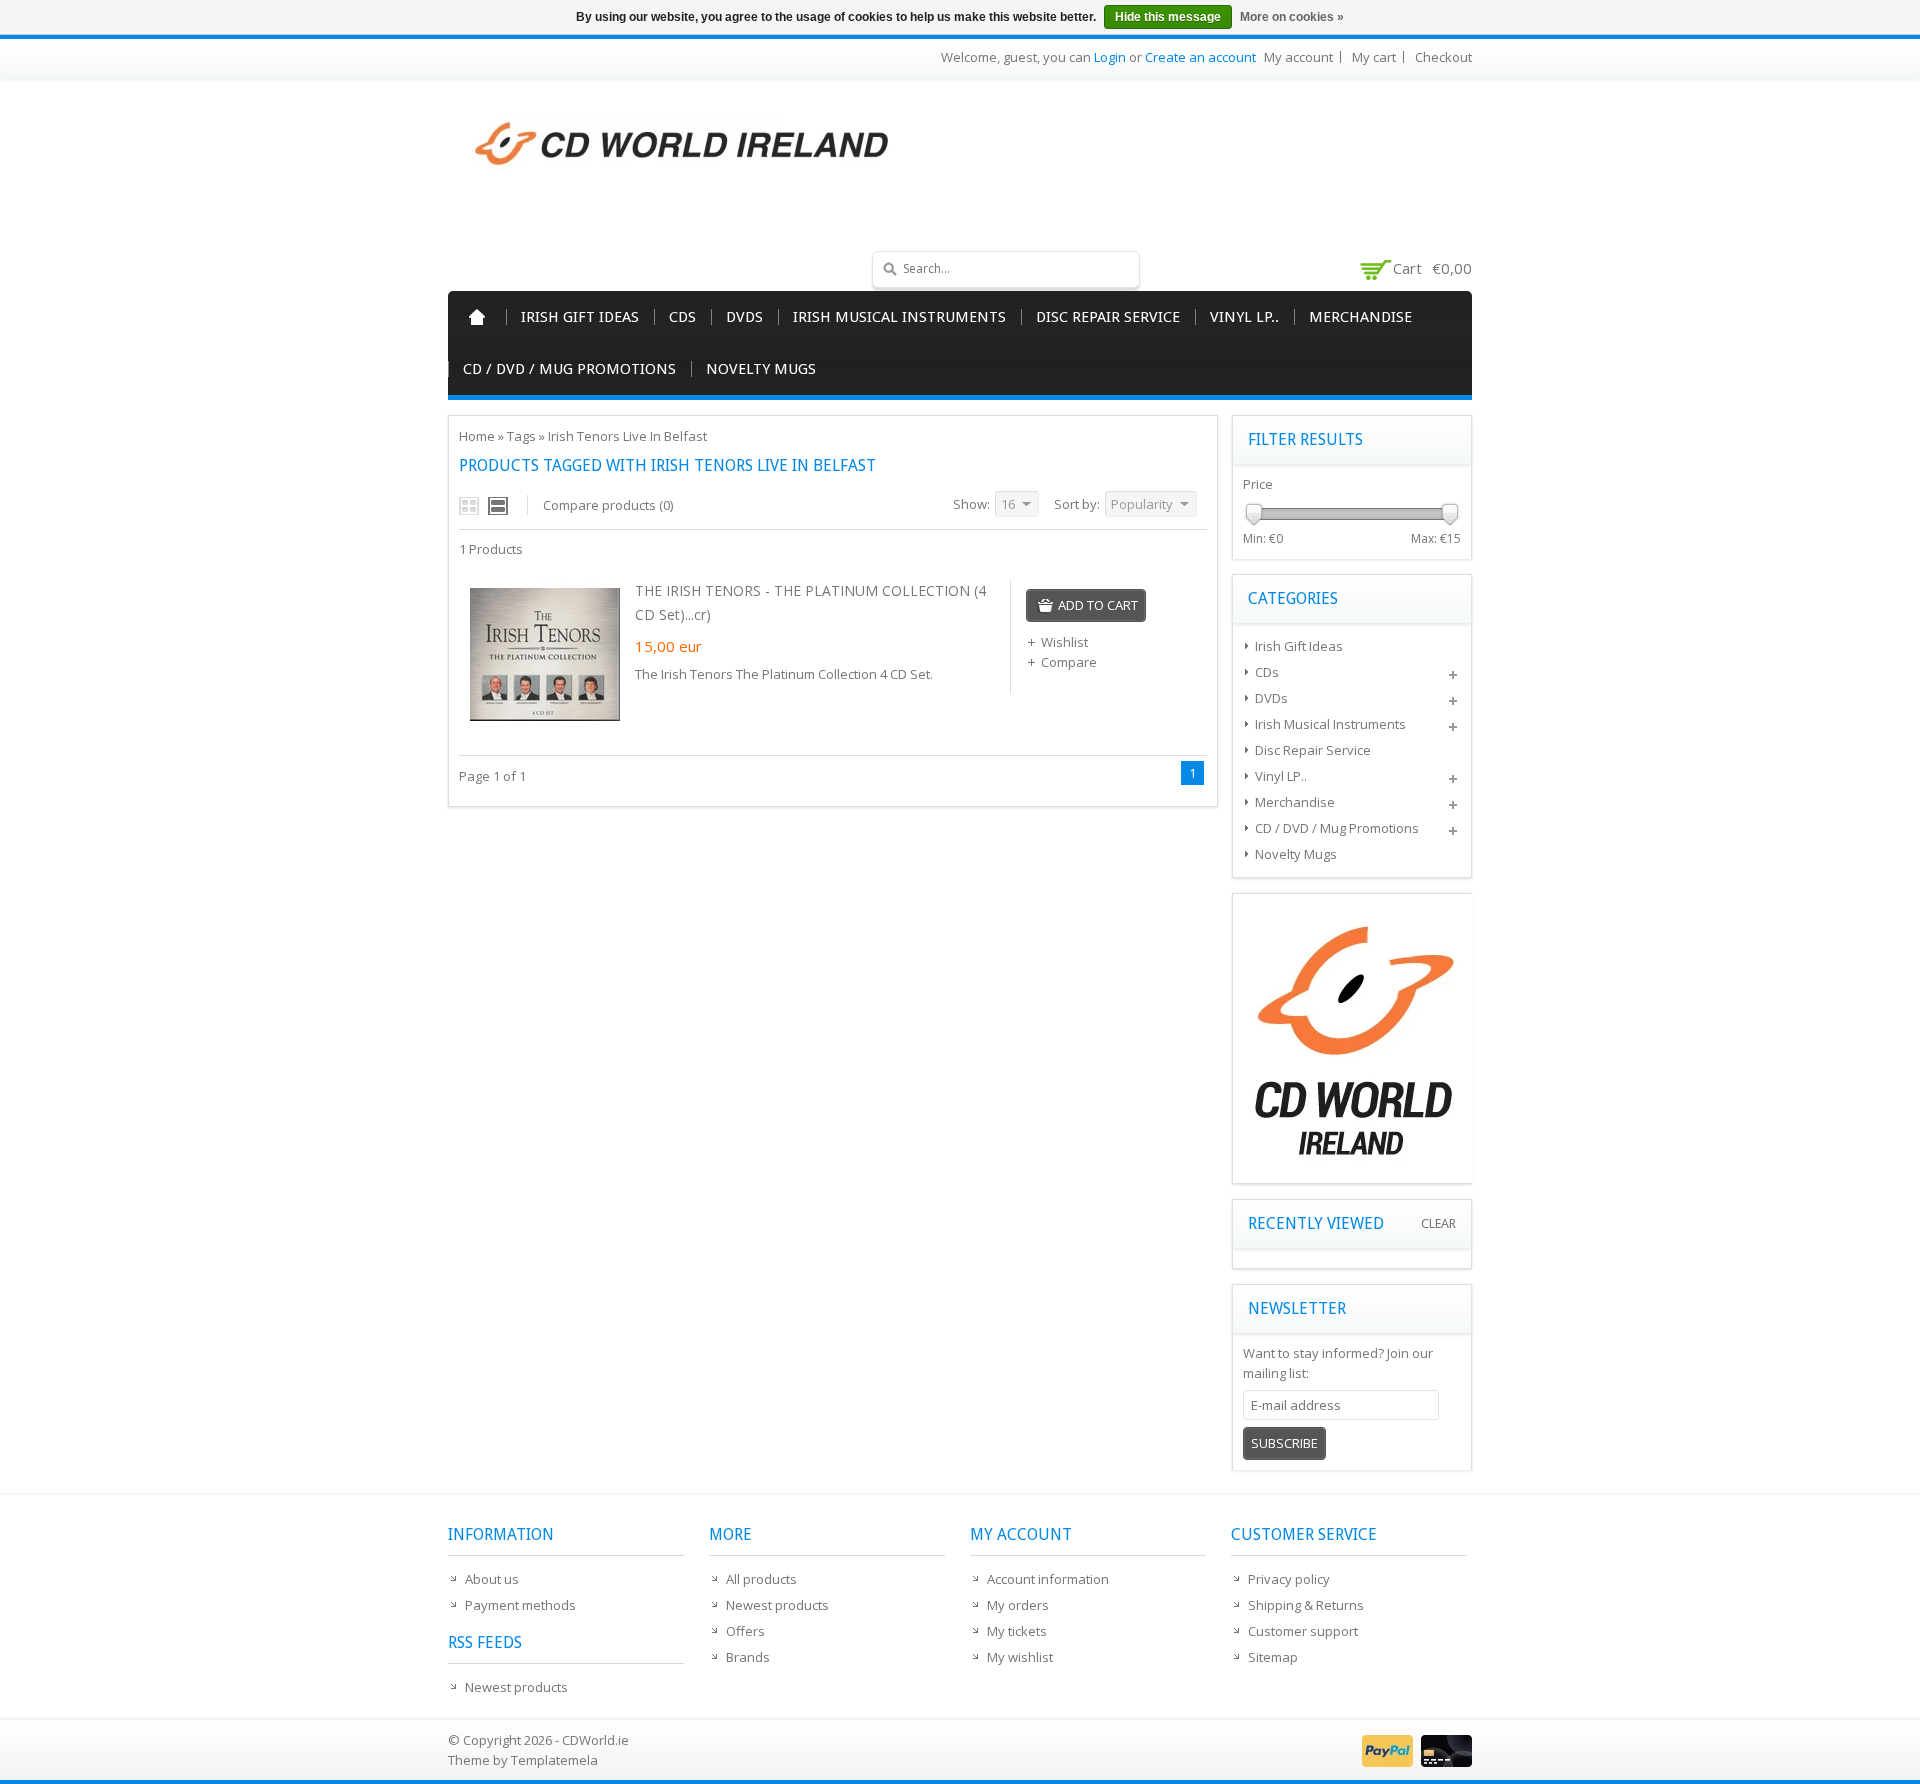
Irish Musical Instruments (899, 317)
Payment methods (520, 1605)
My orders (1018, 1605)
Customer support (1303, 1631)
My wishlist (1020, 1657)
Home (477, 317)
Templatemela (554, 1760)
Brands (748, 1657)
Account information (1048, 1579)
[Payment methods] (1414, 1762)
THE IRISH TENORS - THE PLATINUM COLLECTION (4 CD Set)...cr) (810, 602)
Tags (521, 436)
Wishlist (1064, 642)
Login (1110, 57)
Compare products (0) (608, 505)
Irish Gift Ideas (580, 317)
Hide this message (1168, 17)
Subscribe (1284, 1443)
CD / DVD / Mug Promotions (569, 369)
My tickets (1017, 1631)
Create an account (1200, 57)
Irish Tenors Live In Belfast (627, 436)
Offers (745, 1631)
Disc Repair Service (1108, 317)
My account (1298, 57)
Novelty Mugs (761, 369)
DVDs (744, 317)
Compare (1069, 662)
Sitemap (1273, 1657)
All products (761, 1579)
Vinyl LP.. (1244, 317)
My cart (1374, 57)
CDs (682, 317)
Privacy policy (1289, 1579)
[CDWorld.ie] (683, 145)
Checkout (1443, 57)
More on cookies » (1292, 17)
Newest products (516, 1687)
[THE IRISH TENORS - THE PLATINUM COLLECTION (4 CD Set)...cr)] (545, 724)
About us (492, 1579)
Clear (1438, 1223)
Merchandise (1360, 317)
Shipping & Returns (1306, 1605)
